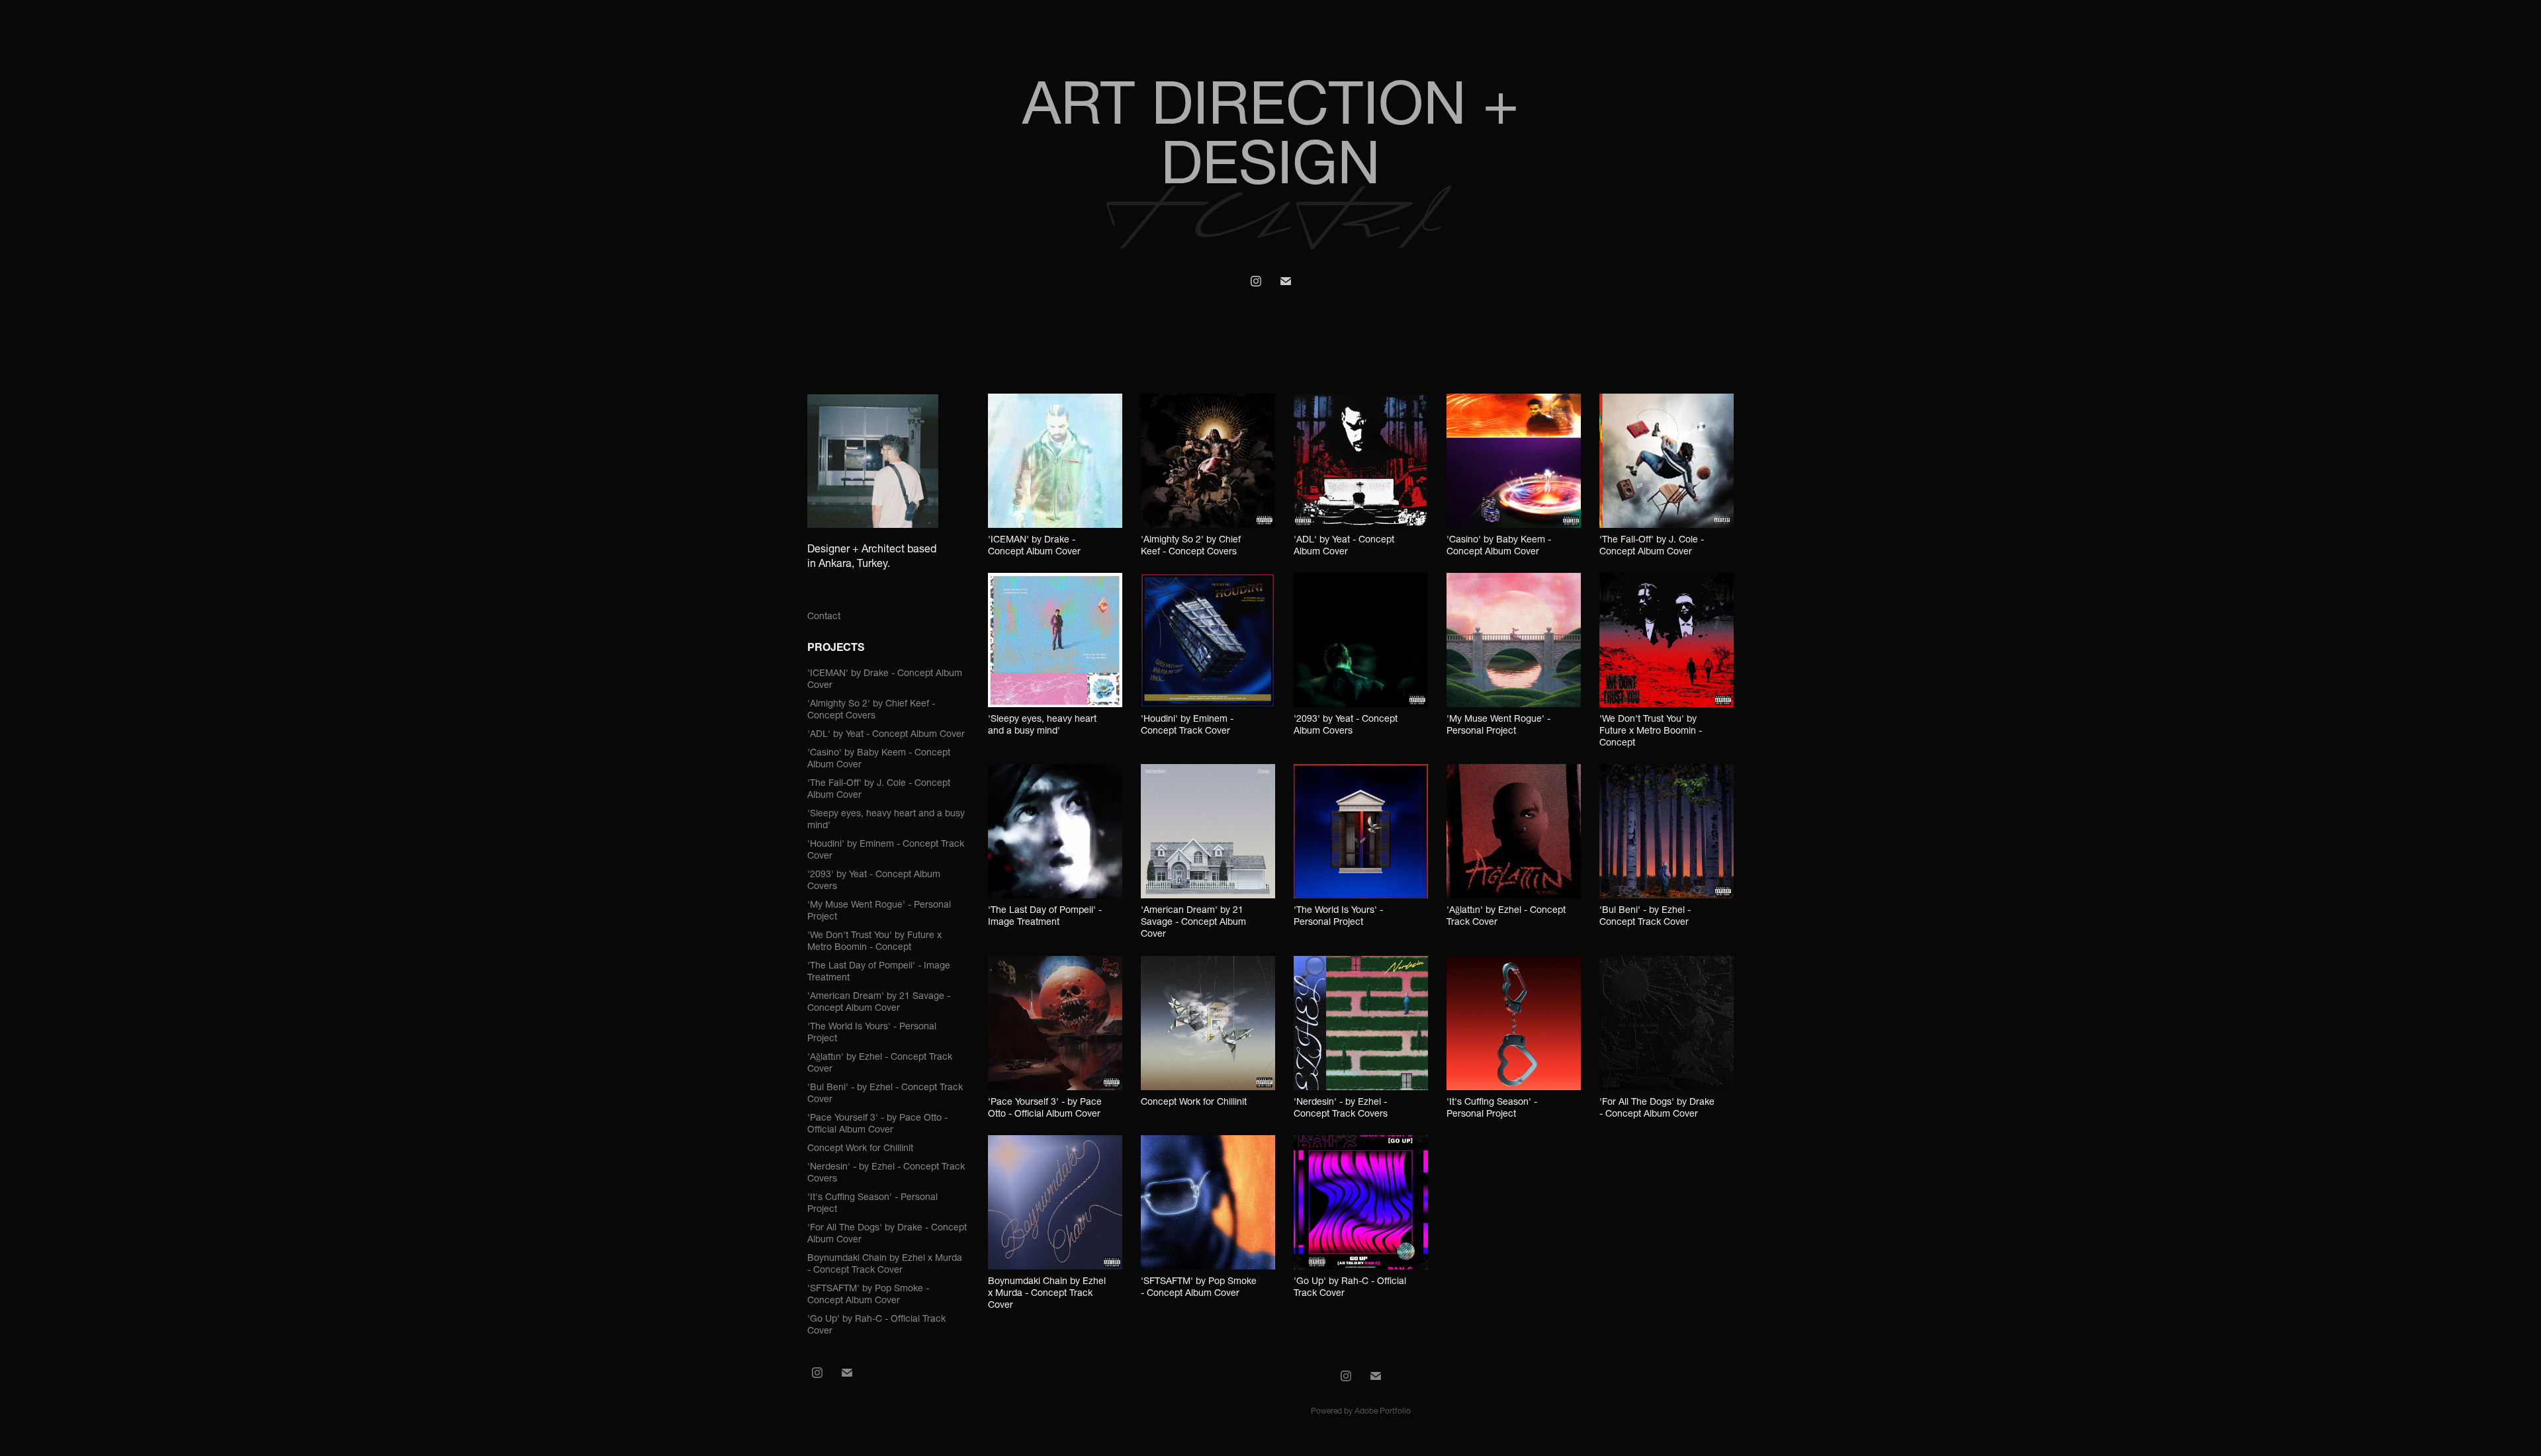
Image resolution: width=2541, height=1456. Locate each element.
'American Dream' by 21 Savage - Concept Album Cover (879, 1002)
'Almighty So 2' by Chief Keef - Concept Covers (871, 709)
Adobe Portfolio (1383, 1411)
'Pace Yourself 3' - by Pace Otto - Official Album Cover (877, 1123)
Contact (824, 616)
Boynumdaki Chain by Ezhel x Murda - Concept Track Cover (885, 1263)
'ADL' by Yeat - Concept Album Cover (886, 734)
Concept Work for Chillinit (860, 1148)
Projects (836, 647)
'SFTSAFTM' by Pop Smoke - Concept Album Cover (868, 1294)
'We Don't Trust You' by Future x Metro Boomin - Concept (874, 941)
